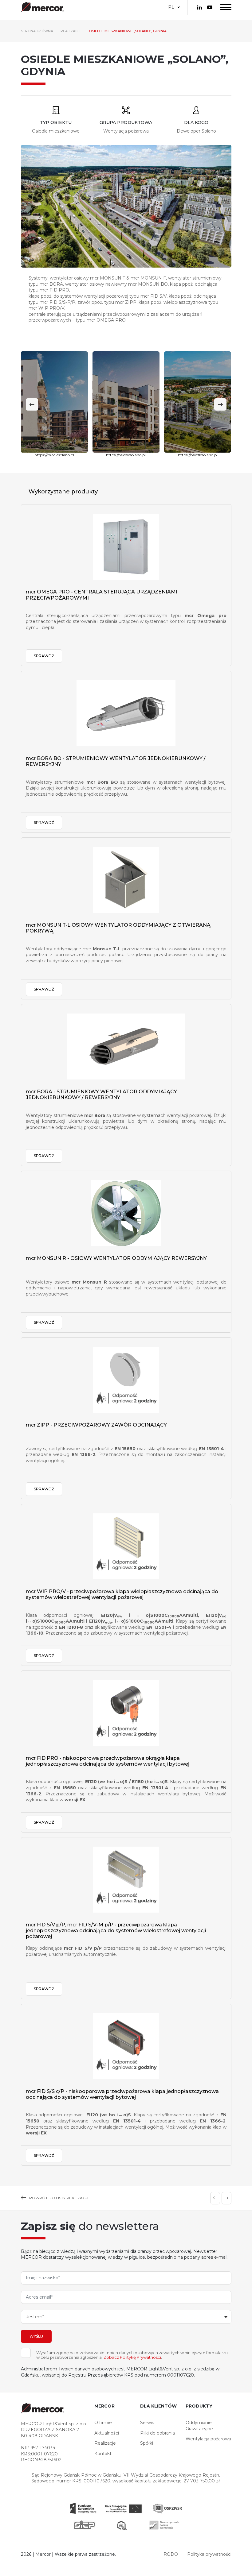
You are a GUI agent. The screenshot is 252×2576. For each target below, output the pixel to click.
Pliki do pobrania (157, 2433)
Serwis (147, 2423)
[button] (220, 404)
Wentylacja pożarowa (208, 2439)
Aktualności (107, 2433)
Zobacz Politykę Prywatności (132, 2357)
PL (171, 7)
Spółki (147, 2443)
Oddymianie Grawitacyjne (199, 2426)
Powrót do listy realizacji (59, 2198)
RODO (171, 2554)
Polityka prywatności (209, 2554)
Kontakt (103, 2454)
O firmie (103, 2423)
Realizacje (105, 2443)
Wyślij (36, 2336)
